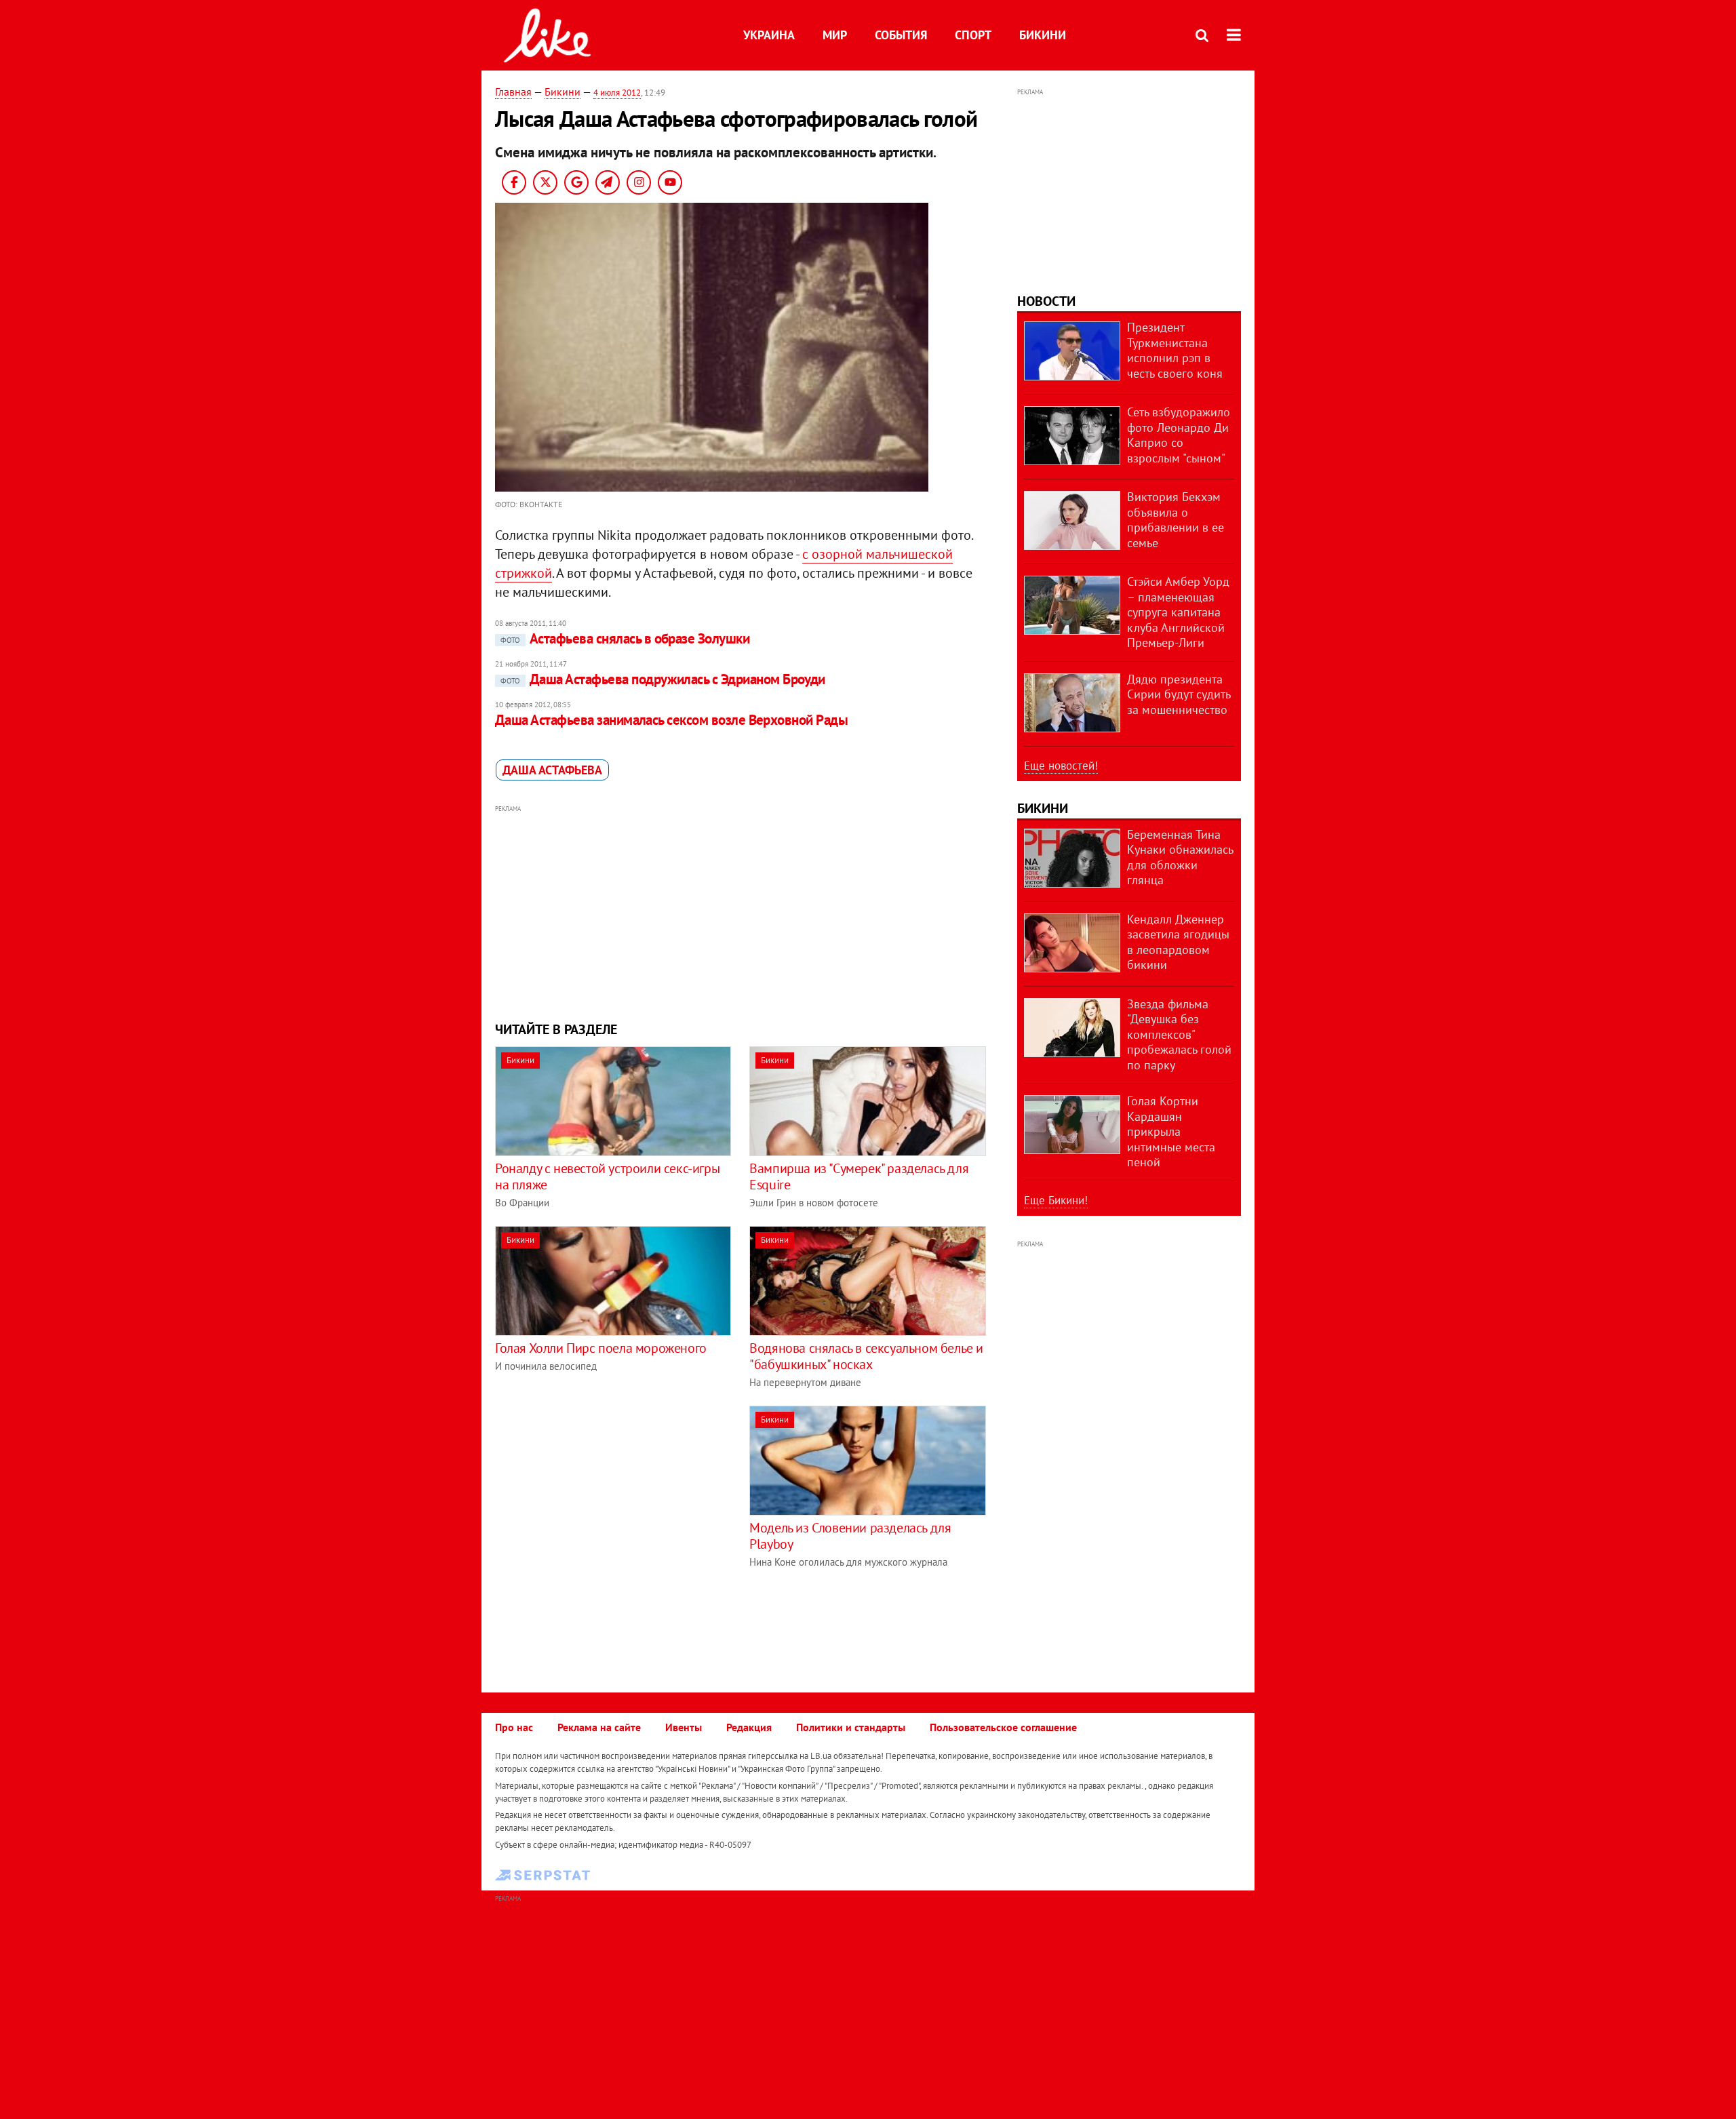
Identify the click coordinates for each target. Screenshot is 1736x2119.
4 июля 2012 (617, 93)
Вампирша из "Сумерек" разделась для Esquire (859, 1176)
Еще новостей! (1061, 766)
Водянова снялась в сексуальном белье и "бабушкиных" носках (866, 1356)
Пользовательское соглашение (1003, 1727)
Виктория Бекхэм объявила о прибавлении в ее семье (1176, 520)
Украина (769, 35)
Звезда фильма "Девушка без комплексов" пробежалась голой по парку (1179, 1034)
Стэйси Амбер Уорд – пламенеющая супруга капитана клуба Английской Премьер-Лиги (1178, 612)
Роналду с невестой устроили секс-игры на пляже (607, 1176)
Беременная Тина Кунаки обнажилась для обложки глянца (1180, 857)
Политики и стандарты (851, 1727)
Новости (1046, 301)
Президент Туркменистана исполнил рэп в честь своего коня (1175, 350)
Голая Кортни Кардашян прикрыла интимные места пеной (1171, 1131)
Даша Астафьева (552, 770)
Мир (835, 35)
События (901, 35)
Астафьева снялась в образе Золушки (625, 638)
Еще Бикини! (1056, 1200)
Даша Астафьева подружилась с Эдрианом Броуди (663, 679)
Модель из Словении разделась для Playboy (850, 1536)
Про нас (514, 1727)
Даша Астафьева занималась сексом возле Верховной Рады (671, 720)
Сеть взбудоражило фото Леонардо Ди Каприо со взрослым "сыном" (1179, 435)
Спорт (973, 35)
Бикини (1043, 35)
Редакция (749, 1727)
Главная (513, 92)
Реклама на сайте (599, 1727)
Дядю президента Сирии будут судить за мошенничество (1179, 694)
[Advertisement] (741, 911)
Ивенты (684, 1727)
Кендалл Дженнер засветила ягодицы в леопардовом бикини (1178, 942)
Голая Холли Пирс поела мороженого (601, 1348)
